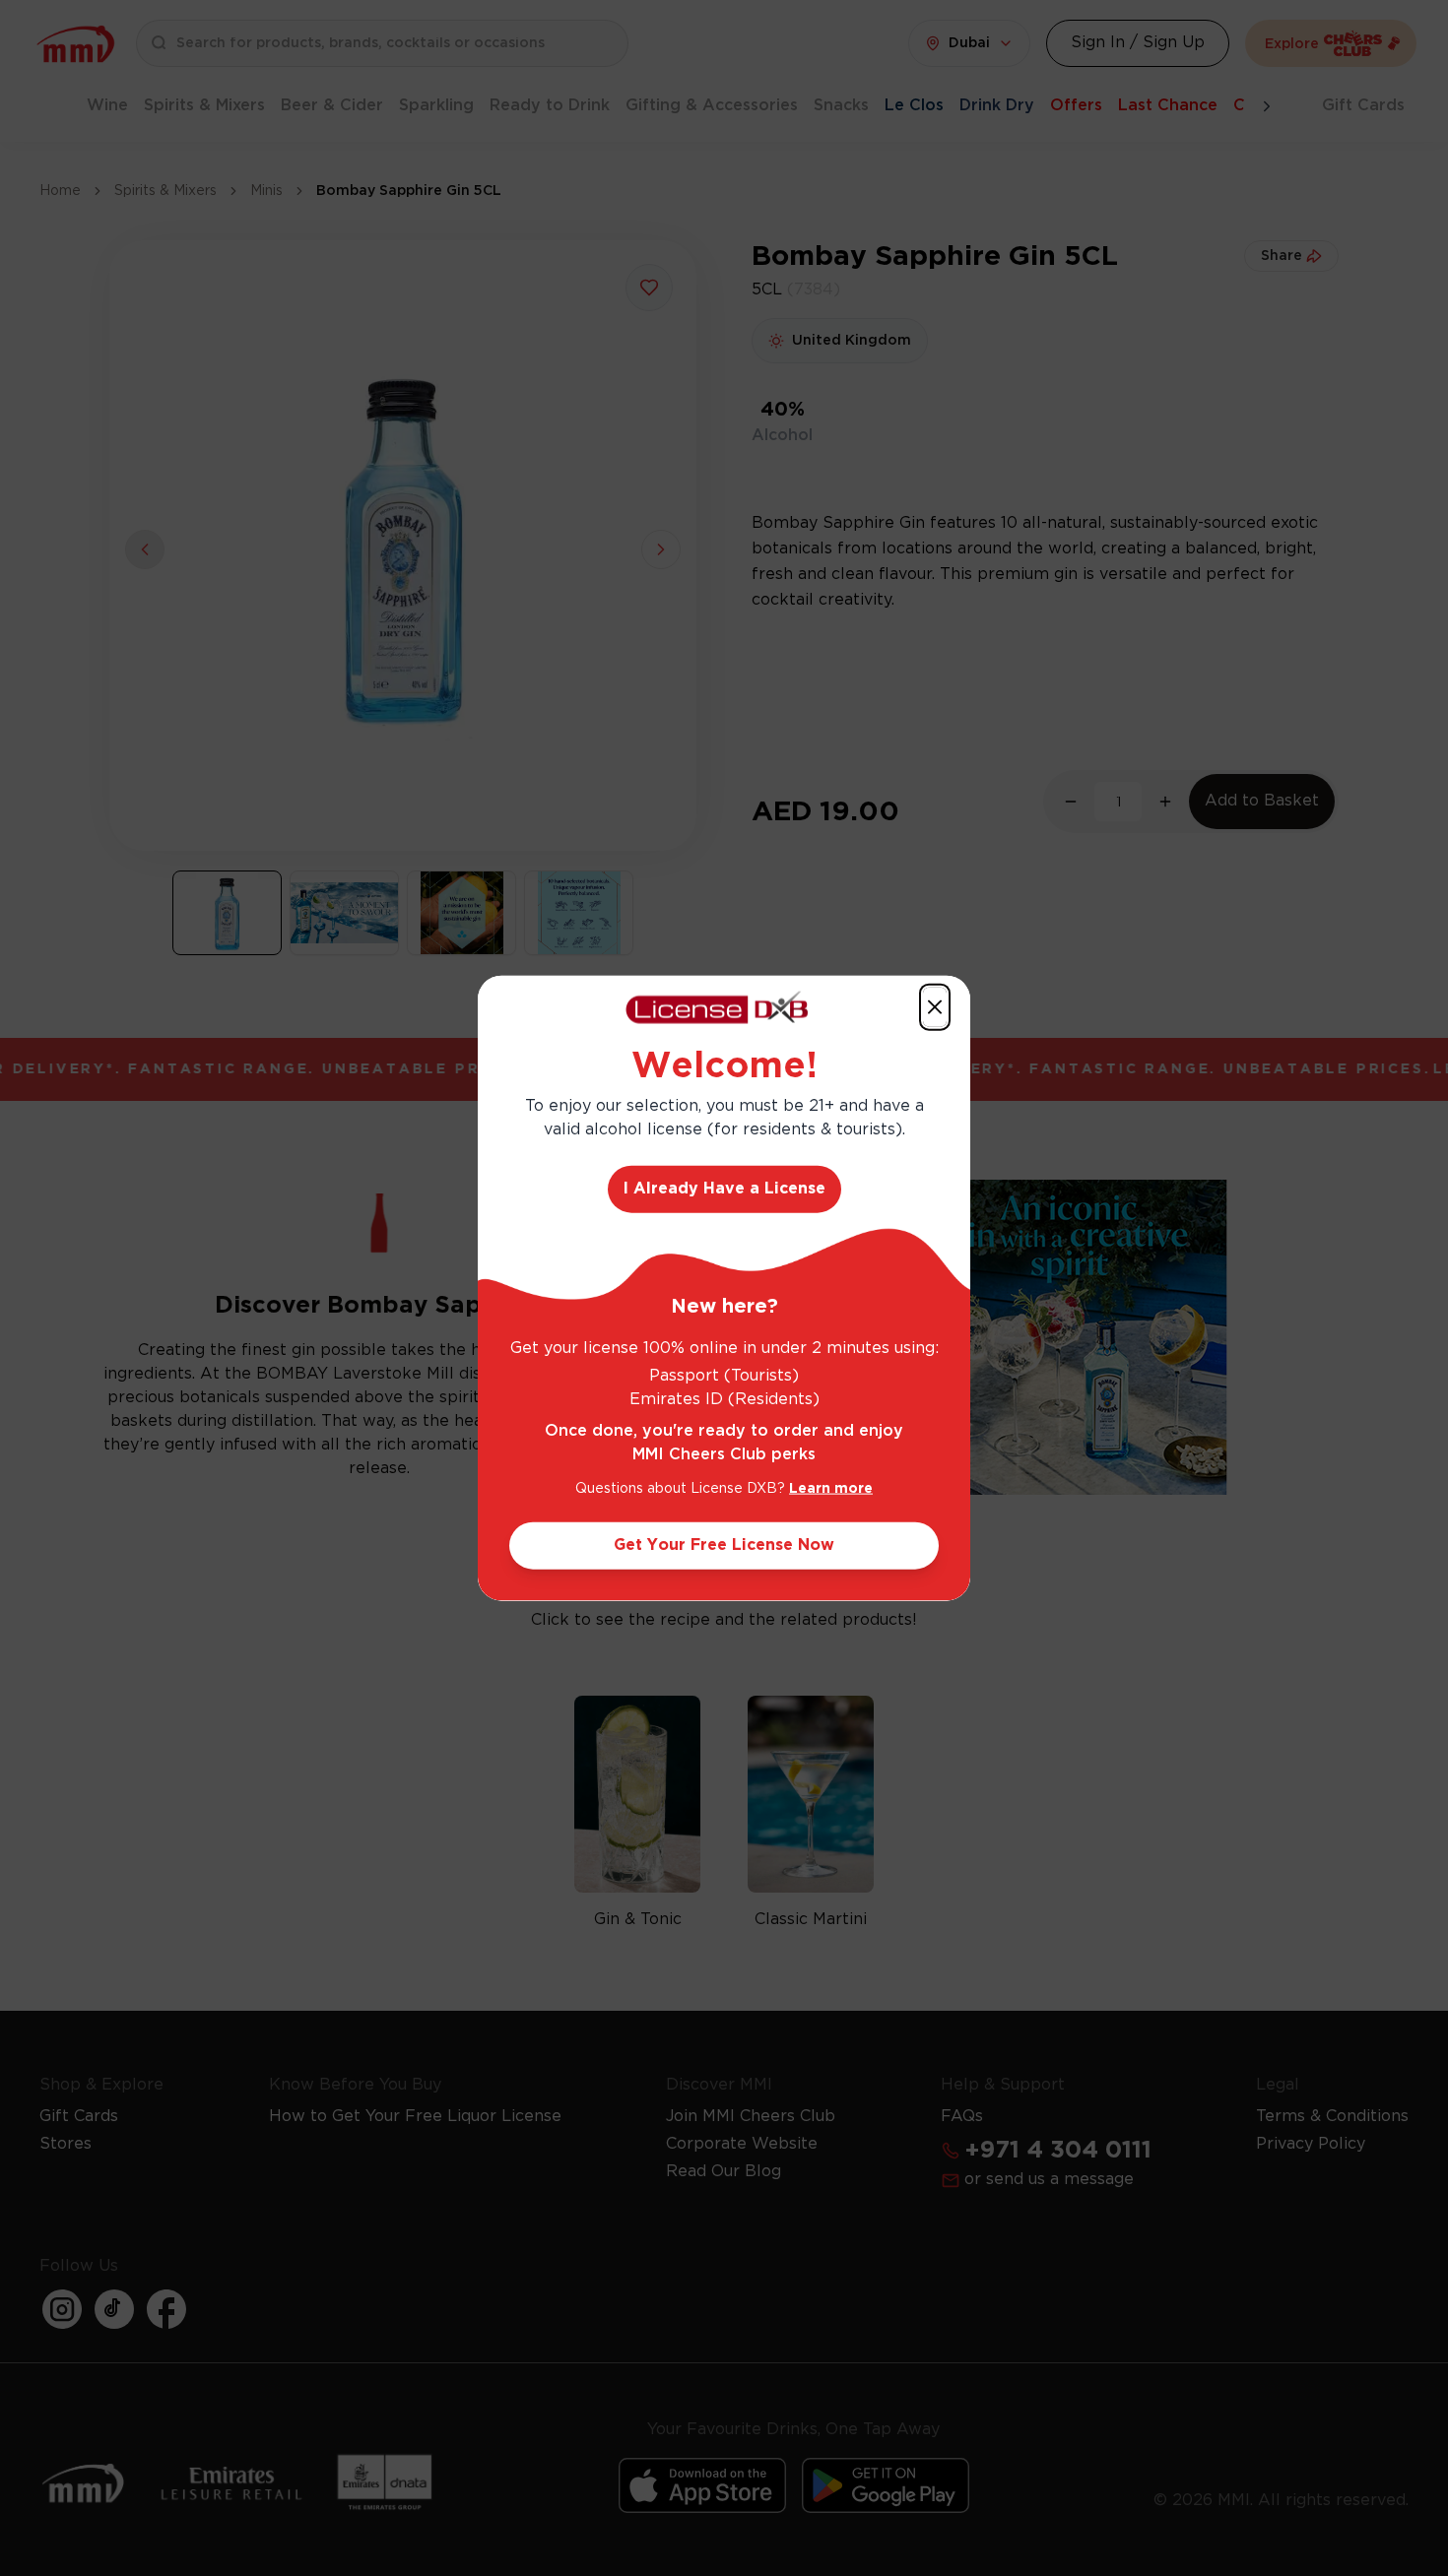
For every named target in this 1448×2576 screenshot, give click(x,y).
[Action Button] (935, 1007)
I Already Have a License (724, 1188)
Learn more (831, 1488)
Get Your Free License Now (724, 1545)
